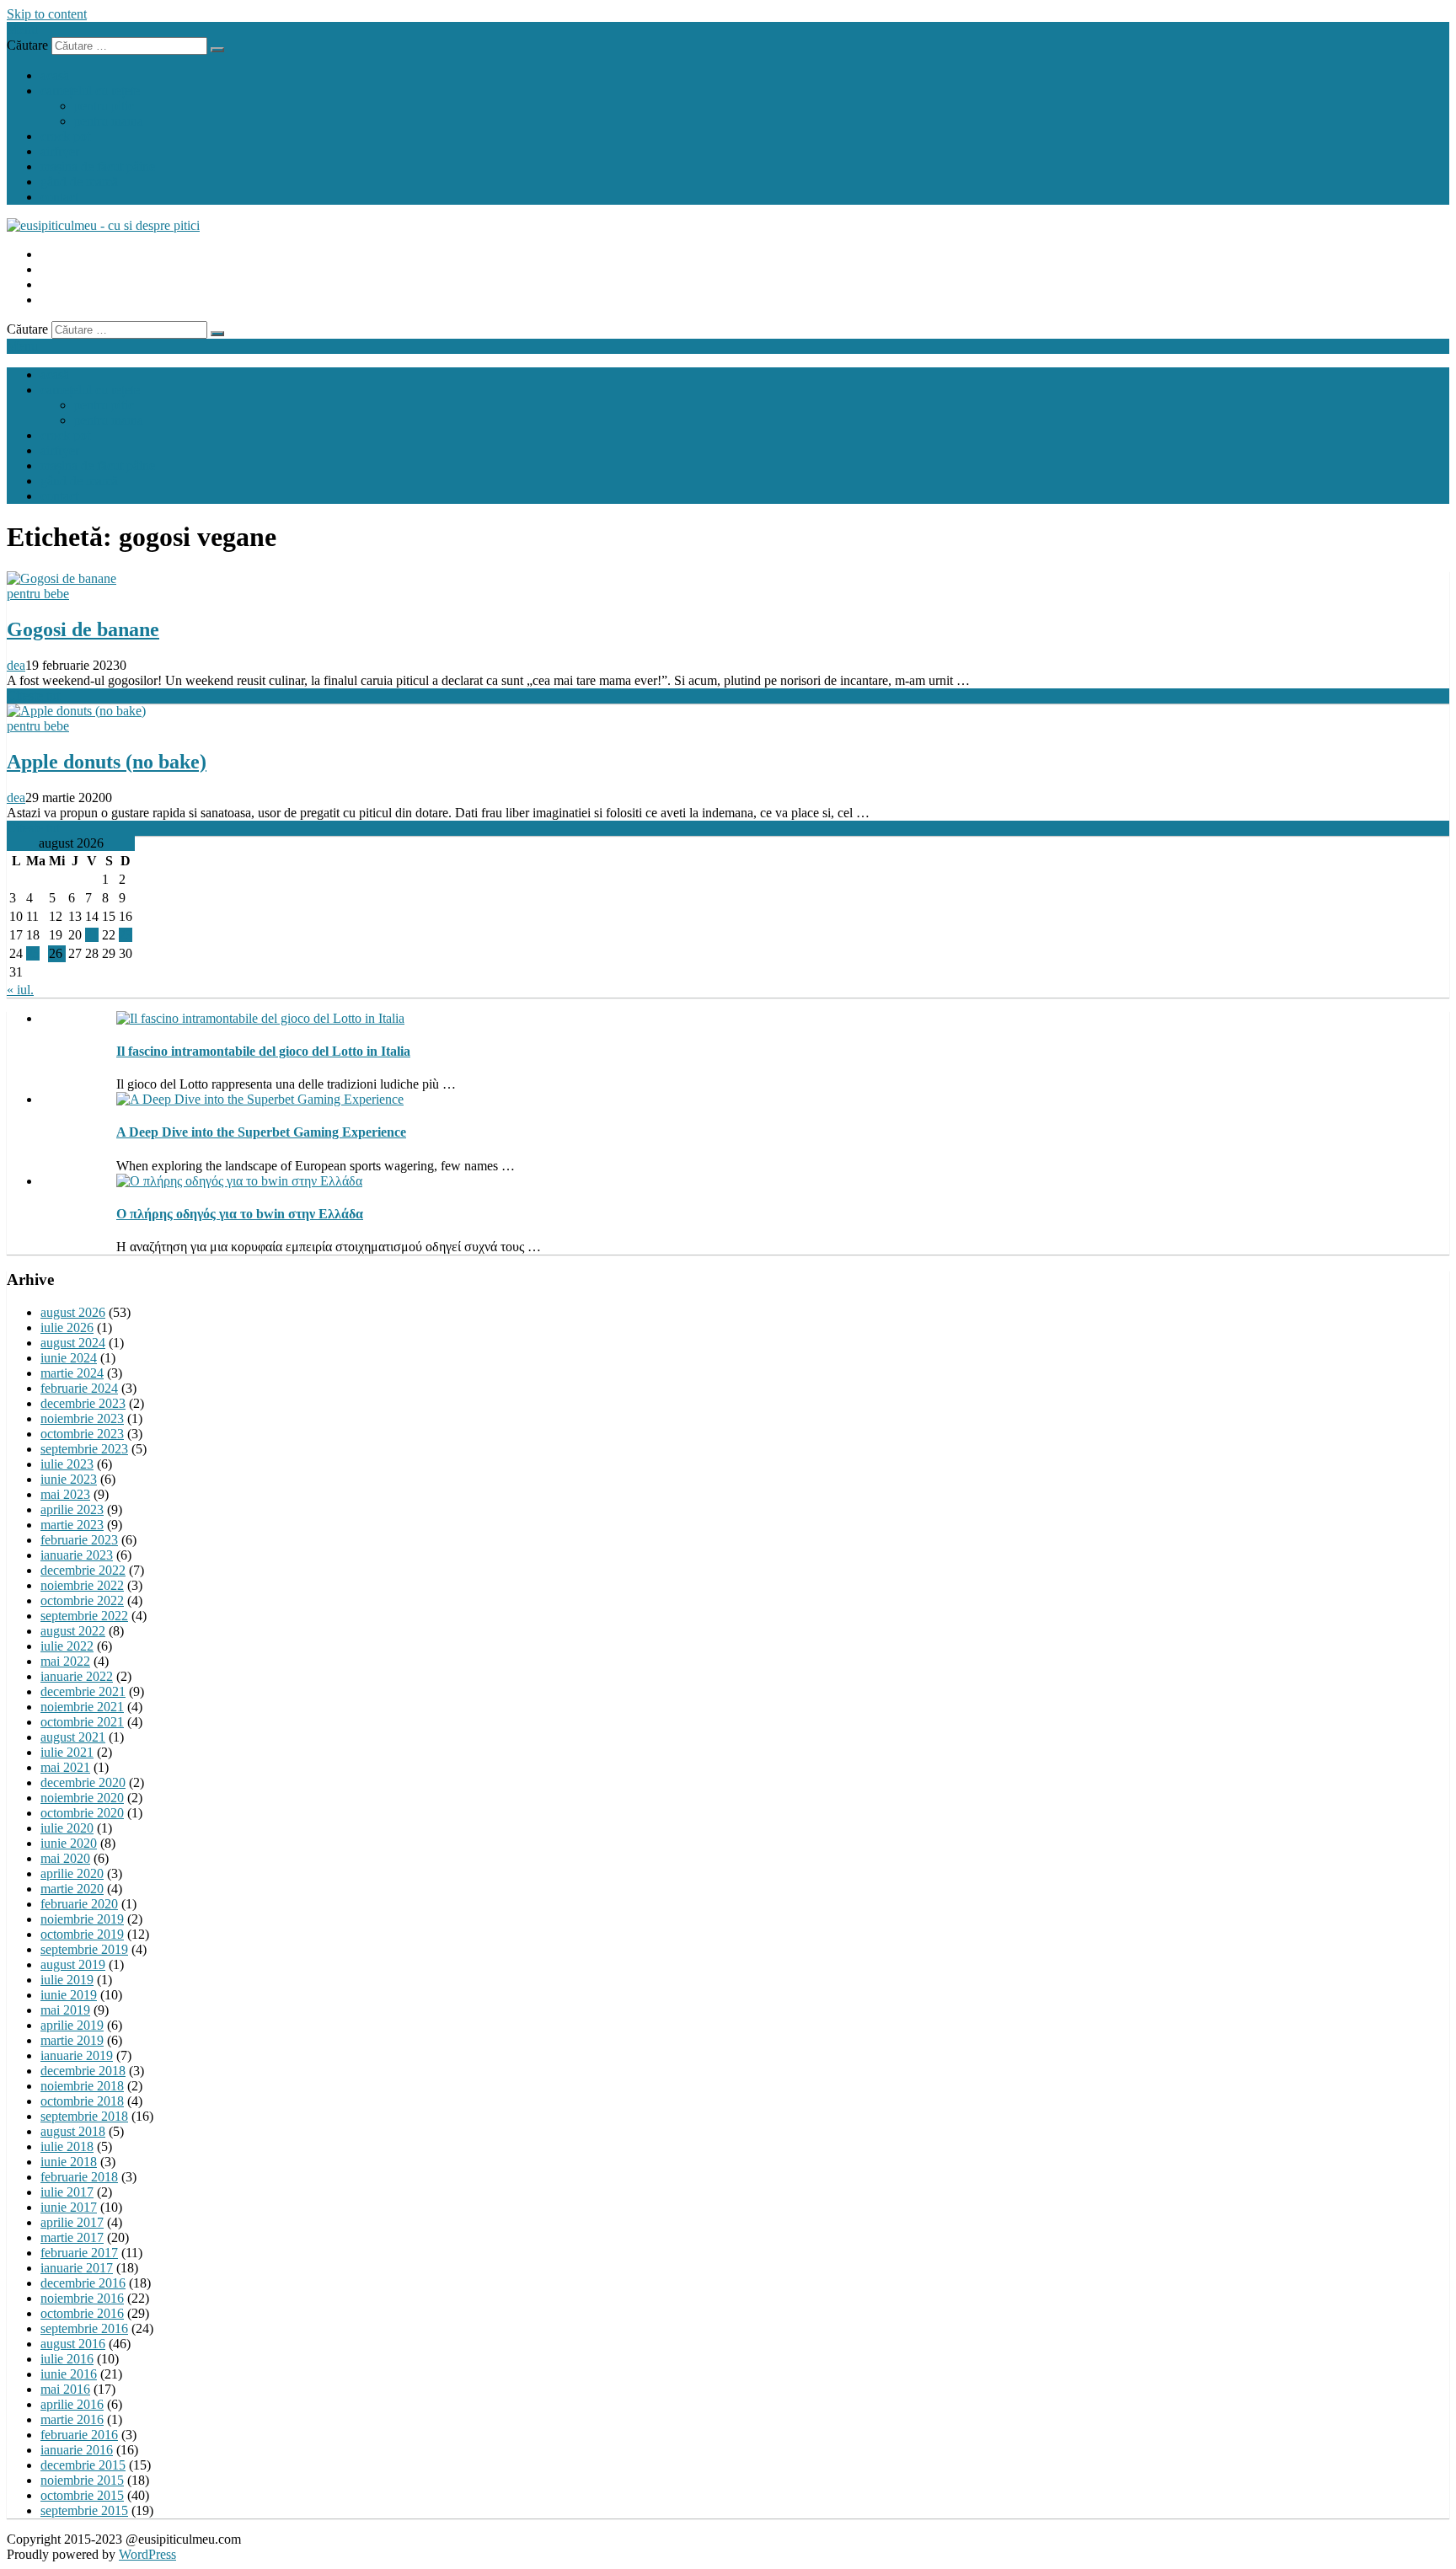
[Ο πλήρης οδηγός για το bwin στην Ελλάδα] (239, 1181)
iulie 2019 (67, 1980)
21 (92, 935)
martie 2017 (72, 2237)
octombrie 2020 (82, 1813)
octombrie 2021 (82, 1722)
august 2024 (73, 1343)
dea (16, 665)
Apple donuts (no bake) (107, 762)
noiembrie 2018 (82, 2086)
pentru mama (109, 121)
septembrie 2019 (84, 1949)
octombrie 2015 (82, 2495)
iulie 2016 (67, 2359)
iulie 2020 (67, 1828)
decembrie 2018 (83, 2071)
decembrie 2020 (83, 1782)
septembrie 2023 (84, 1449)
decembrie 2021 (83, 1691)
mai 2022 (65, 1661)
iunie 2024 (69, 1358)
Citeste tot (33, 696)
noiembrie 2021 (82, 1707)
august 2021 (73, 1737)
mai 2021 (65, 1767)
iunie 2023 (69, 1479)
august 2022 (73, 1631)
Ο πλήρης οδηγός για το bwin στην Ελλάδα (240, 1214)
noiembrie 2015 (82, 2480)
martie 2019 (72, 2040)
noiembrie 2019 (82, 1919)
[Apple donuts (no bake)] (76, 711)
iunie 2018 (69, 2162)
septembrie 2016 (84, 2328)
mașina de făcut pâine (98, 166)
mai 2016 (65, 2389)
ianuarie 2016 (77, 2450)
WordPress (147, 2554)
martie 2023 (72, 1525)
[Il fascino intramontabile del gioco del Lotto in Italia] (260, 1018)
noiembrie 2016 (82, 2298)
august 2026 (73, 1312)
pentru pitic (104, 106)
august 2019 (73, 1964)
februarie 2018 (79, 2177)
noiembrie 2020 (82, 1798)
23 (126, 935)
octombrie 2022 (82, 1600)
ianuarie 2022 (77, 1676)
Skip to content (47, 14)
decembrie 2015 (83, 2465)
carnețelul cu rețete (90, 91)
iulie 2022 (67, 1646)
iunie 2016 (69, 2374)
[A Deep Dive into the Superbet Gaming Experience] (260, 1099)
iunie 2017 (69, 2207)
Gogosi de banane (83, 629)
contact (59, 197)
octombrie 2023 (82, 1434)
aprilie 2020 (72, 1873)
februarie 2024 (79, 1388)
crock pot (65, 136)
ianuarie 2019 (77, 2055)
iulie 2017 (67, 2192)
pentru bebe (38, 594)
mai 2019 (65, 2010)
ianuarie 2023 (77, 1555)
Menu (22, 29)
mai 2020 (65, 1858)
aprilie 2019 (72, 2025)
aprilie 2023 (72, 1509)
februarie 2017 (79, 2253)
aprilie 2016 (72, 2404)
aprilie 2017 (72, 2222)
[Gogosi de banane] (62, 578)
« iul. (20, 990)
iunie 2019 (69, 1995)
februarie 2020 (79, 1904)
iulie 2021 (67, 1752)
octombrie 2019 (82, 1934)
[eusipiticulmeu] (103, 225)
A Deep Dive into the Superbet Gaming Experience (261, 1132)
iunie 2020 (69, 1843)
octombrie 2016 (82, 2313)
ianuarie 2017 (77, 2268)
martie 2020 (72, 1889)
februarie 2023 (79, 1540)
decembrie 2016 (83, 2283)
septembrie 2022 (84, 1616)
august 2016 (73, 2344)
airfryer (60, 151)
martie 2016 (72, 2419)
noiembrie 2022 (82, 1585)
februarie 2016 (79, 2435)
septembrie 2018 (84, 2116)
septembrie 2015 (84, 2510)
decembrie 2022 (83, 1570)
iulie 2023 (67, 1464)
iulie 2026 (67, 1327)
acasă (55, 75)
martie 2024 (72, 1373)
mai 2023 (65, 1494)
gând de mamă (79, 182)
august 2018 (73, 2131)
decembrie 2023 (83, 1403)
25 (33, 953)
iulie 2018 (67, 2146)
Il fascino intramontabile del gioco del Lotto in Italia (263, 1051)
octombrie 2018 (82, 2101)
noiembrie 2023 (82, 1418)
